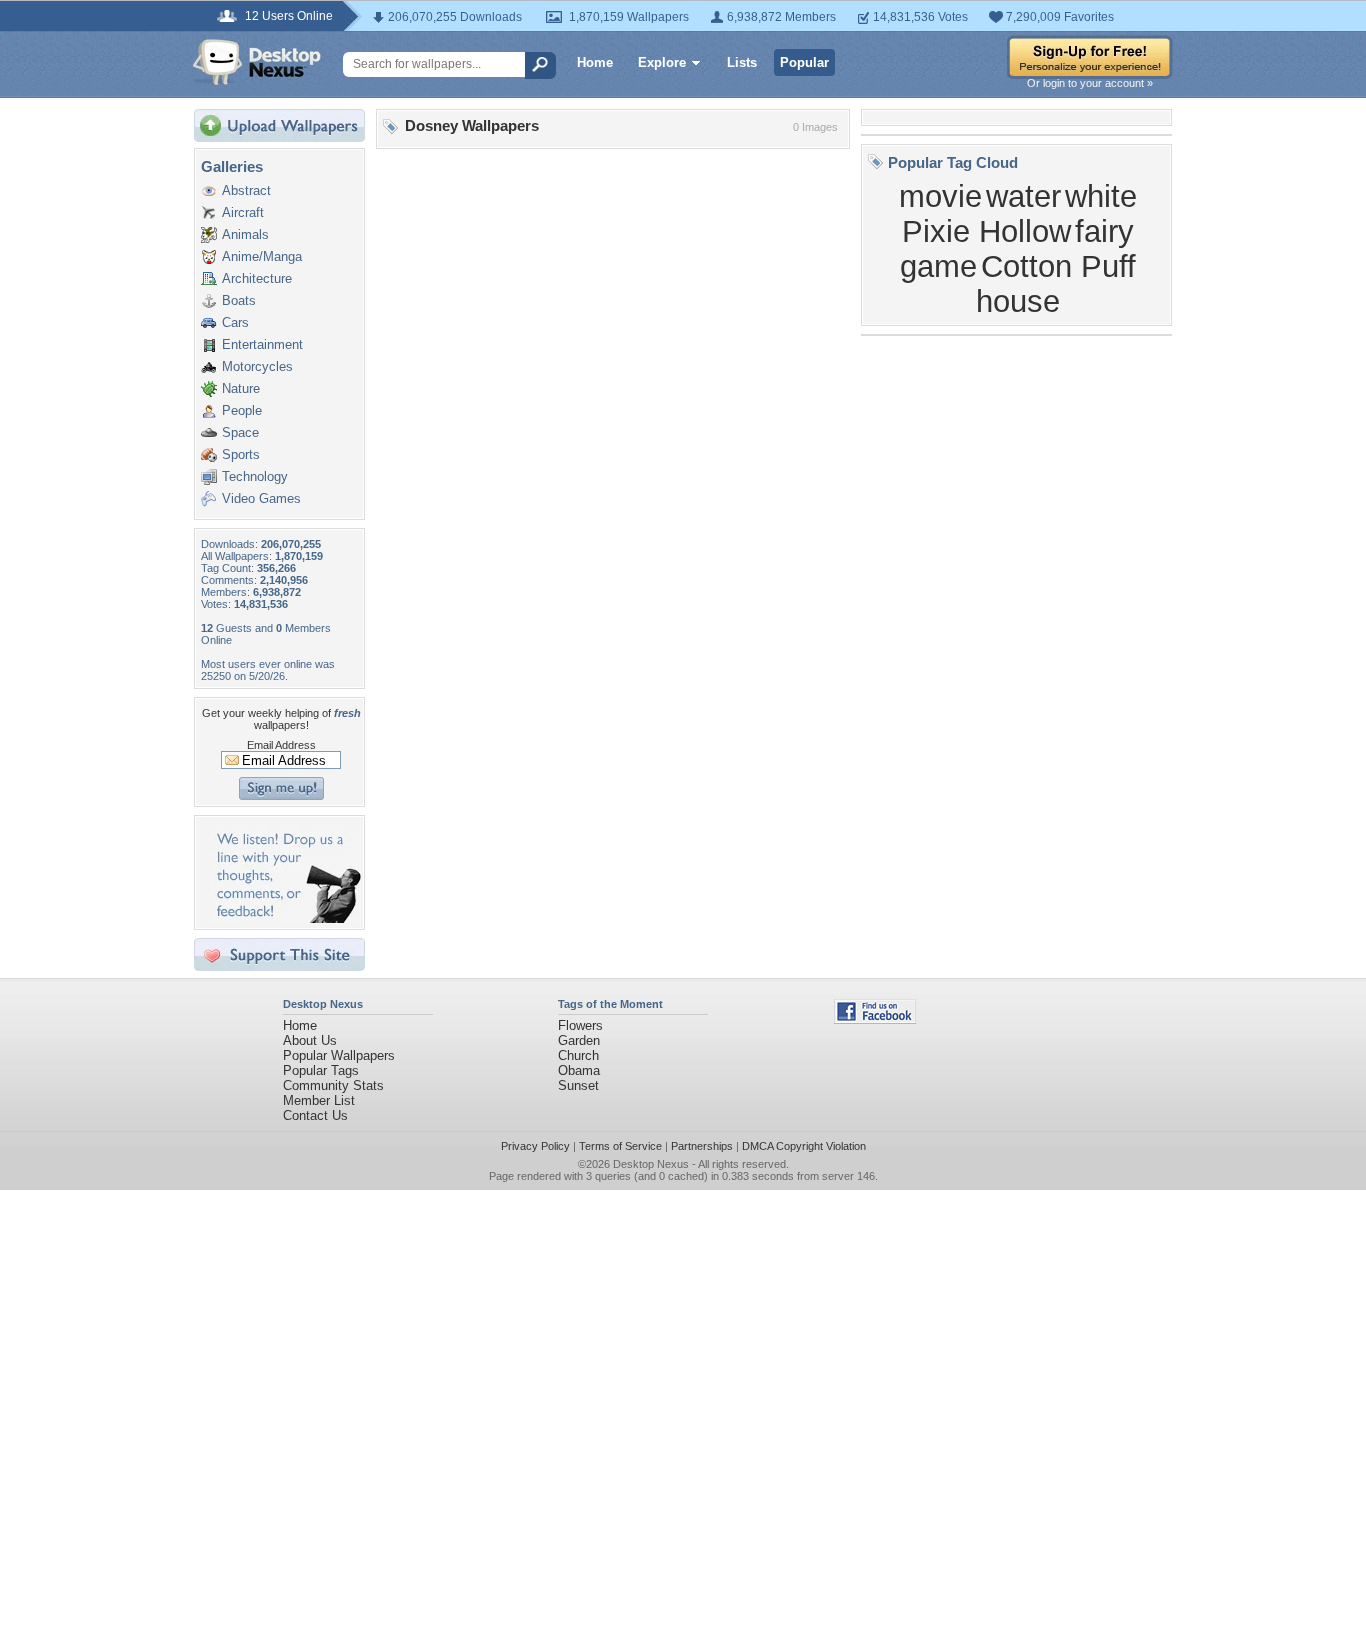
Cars (235, 322)
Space (240, 432)
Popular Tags (321, 1070)
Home (595, 62)
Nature (241, 388)
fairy (1104, 231)
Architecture (257, 278)
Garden (579, 1040)
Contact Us (315, 1115)
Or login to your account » (1090, 83)
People (242, 410)
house (1018, 301)
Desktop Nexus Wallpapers (257, 62)
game (938, 266)
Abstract (246, 190)
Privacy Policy (535, 1146)
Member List (319, 1100)
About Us (310, 1040)
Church (578, 1055)
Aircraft (243, 212)
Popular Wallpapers (339, 1055)
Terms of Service (620, 1146)
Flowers (580, 1025)
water (1023, 196)
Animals (245, 234)
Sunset (578, 1085)
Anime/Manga (262, 256)
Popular (804, 62)
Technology (255, 476)
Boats (239, 300)
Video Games (261, 498)
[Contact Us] (285, 918)
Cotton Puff (1058, 266)
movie (940, 196)
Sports (241, 454)
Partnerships (702, 1146)
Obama (579, 1070)
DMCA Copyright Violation (804, 1146)
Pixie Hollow (986, 231)
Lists (742, 62)
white (1101, 196)
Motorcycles (257, 366)
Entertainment (262, 344)
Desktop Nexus (651, 1164)
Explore (662, 62)
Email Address (281, 745)
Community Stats (333, 1085)
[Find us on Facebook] (875, 1019)
